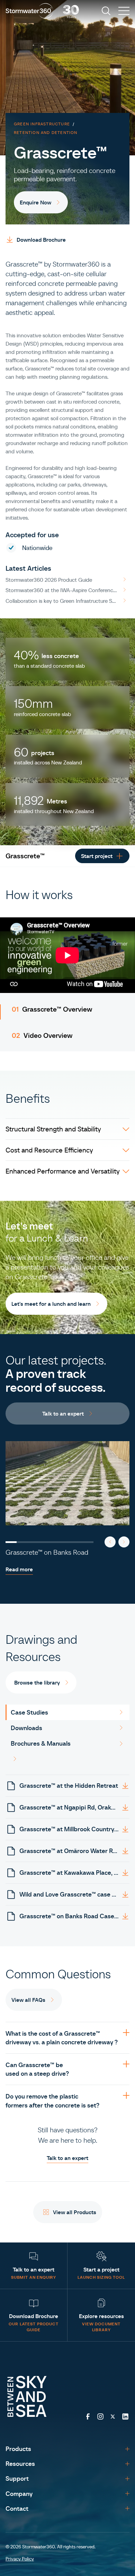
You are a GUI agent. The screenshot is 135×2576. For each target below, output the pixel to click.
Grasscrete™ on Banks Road (47, 1552)
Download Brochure (41, 240)
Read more (19, 1569)
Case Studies (29, 1712)
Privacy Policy (20, 2559)
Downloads (26, 1728)
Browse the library (37, 1682)
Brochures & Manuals (41, 1743)
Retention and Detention (46, 132)
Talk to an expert (67, 2158)
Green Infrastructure (42, 124)
